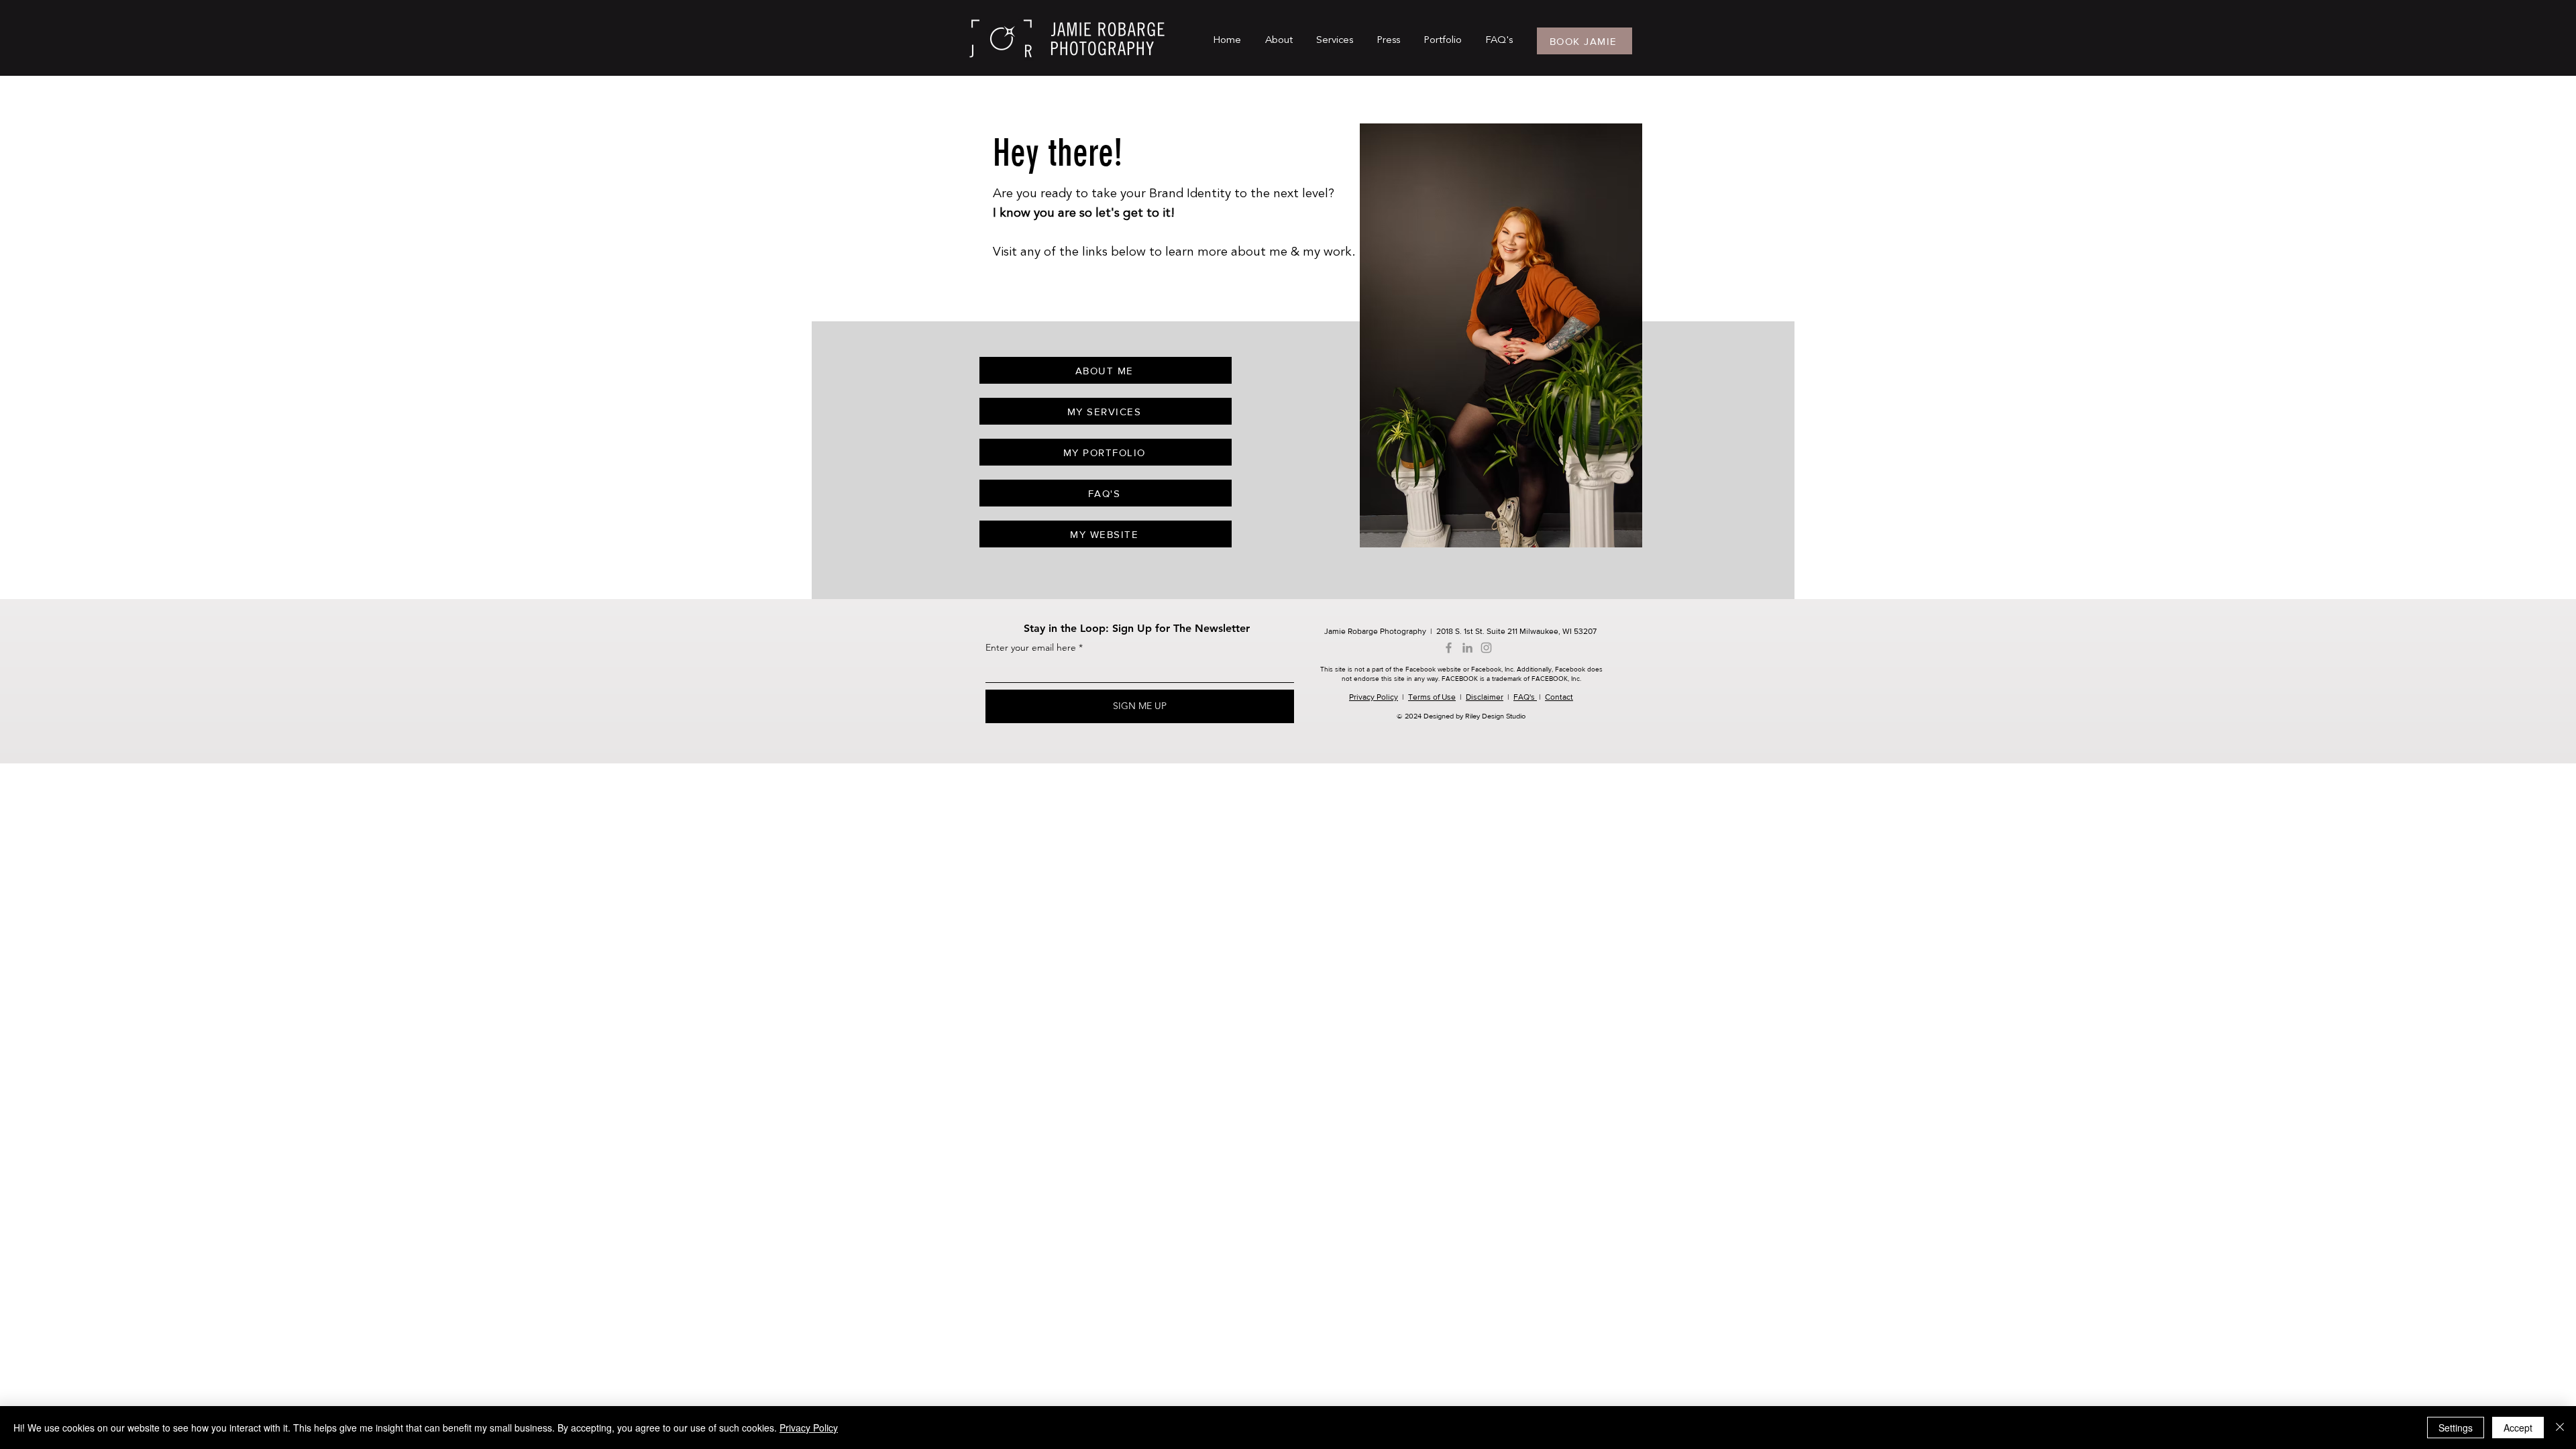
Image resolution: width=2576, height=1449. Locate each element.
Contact (1559, 697)
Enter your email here (1031, 647)
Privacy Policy (1374, 697)
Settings (2456, 1428)
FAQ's (1525, 697)
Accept (2518, 1428)
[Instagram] (1486, 648)
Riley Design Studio (1495, 716)
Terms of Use (1432, 697)
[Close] (2560, 1428)
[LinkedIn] (1467, 648)
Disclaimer (1485, 697)
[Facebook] (1449, 648)
